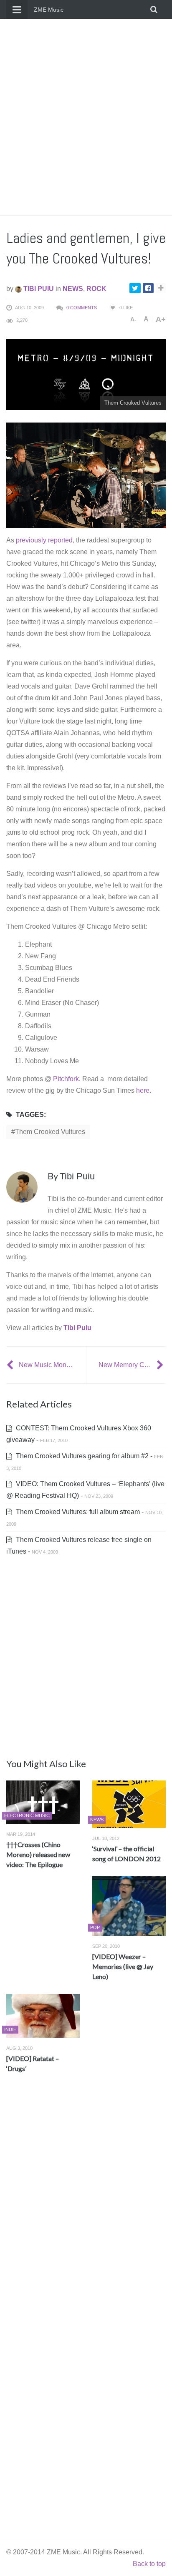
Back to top (149, 2564)
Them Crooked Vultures (50, 1132)
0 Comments (82, 308)
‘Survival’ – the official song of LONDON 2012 (126, 1854)
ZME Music (49, 10)
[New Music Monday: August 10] (11, 1365)
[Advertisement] (86, 117)
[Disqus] (86, 2203)
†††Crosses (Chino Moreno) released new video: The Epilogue (38, 1854)
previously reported (44, 540)
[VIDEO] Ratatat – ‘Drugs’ (33, 2063)
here (143, 1090)
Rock (96, 289)
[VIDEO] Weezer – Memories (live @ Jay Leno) (123, 1966)
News (73, 289)
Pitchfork (66, 1079)
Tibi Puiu (38, 289)
